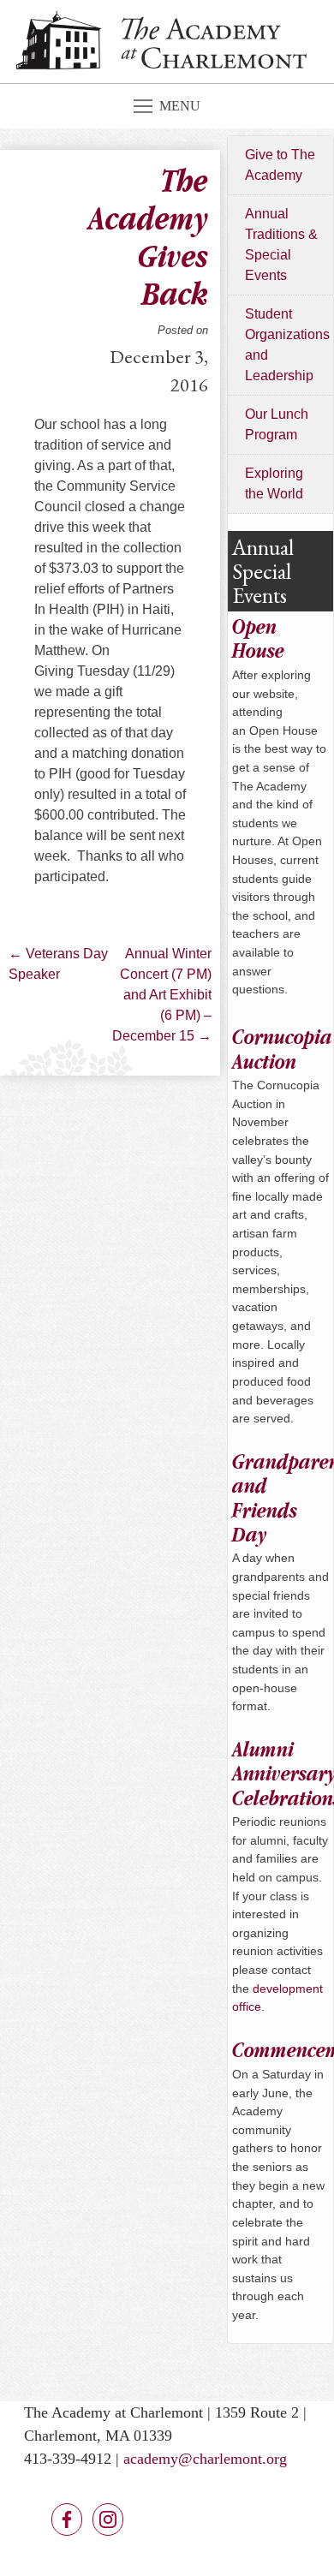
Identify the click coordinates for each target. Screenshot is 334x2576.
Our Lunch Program (277, 424)
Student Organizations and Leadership (287, 345)
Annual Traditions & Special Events (281, 244)
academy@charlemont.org (205, 2459)
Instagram (108, 2519)
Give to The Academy (280, 165)
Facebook (67, 2519)
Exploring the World (274, 483)
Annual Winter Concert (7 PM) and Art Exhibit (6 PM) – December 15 (162, 995)
